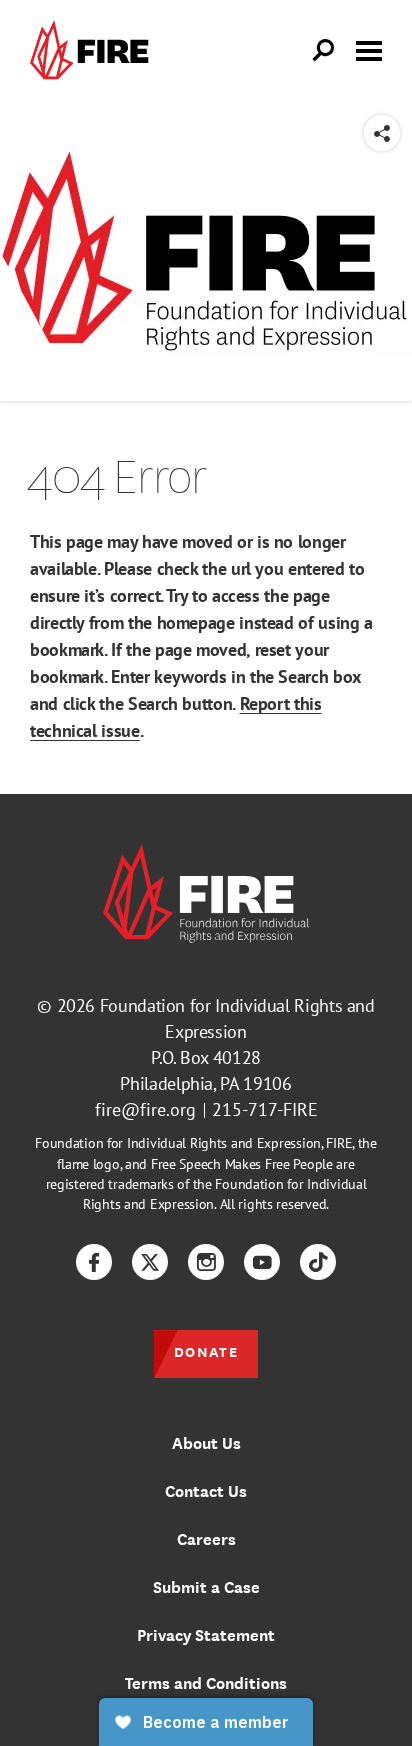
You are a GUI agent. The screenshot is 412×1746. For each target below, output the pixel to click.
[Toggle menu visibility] (369, 49)
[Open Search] (324, 51)
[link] (94, 50)
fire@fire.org (145, 1109)
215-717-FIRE (265, 1109)
